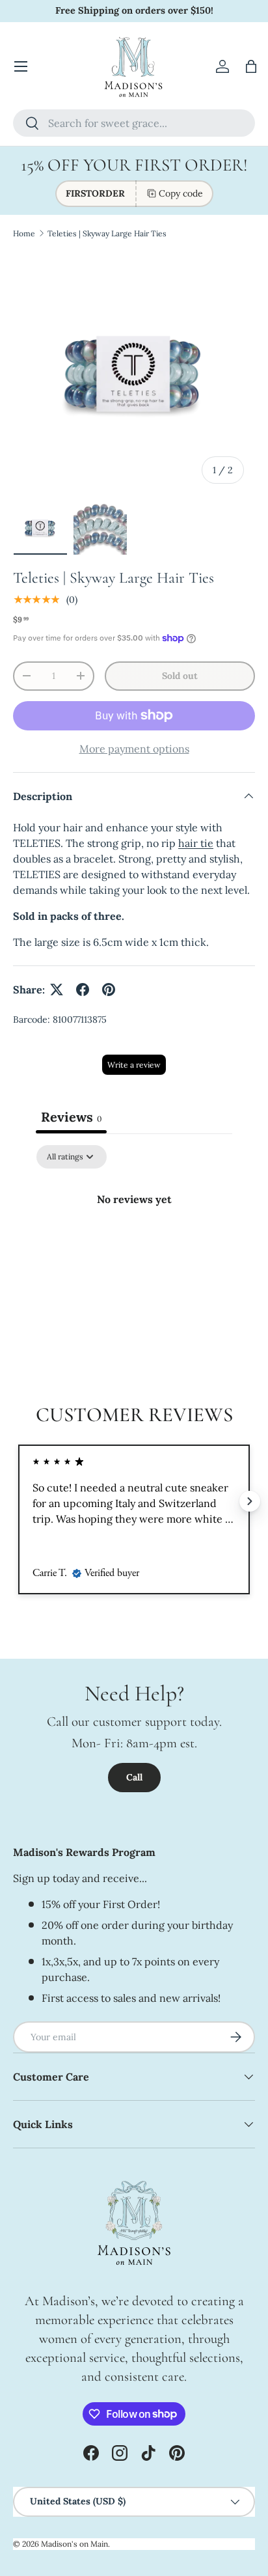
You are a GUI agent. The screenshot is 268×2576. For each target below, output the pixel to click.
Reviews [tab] (71, 1117)
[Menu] (21, 66)
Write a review (134, 1065)
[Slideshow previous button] (18, 1501)
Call (134, 1777)
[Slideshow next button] (250, 1501)
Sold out (180, 676)
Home (24, 233)
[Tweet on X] (57, 990)
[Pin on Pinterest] (109, 990)
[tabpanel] (134, 1243)
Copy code (181, 193)
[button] (251, 66)
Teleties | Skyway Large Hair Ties (107, 233)
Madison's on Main (74, 2544)
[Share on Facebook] (83, 990)
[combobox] (134, 123)
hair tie (196, 843)
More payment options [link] (134, 749)
